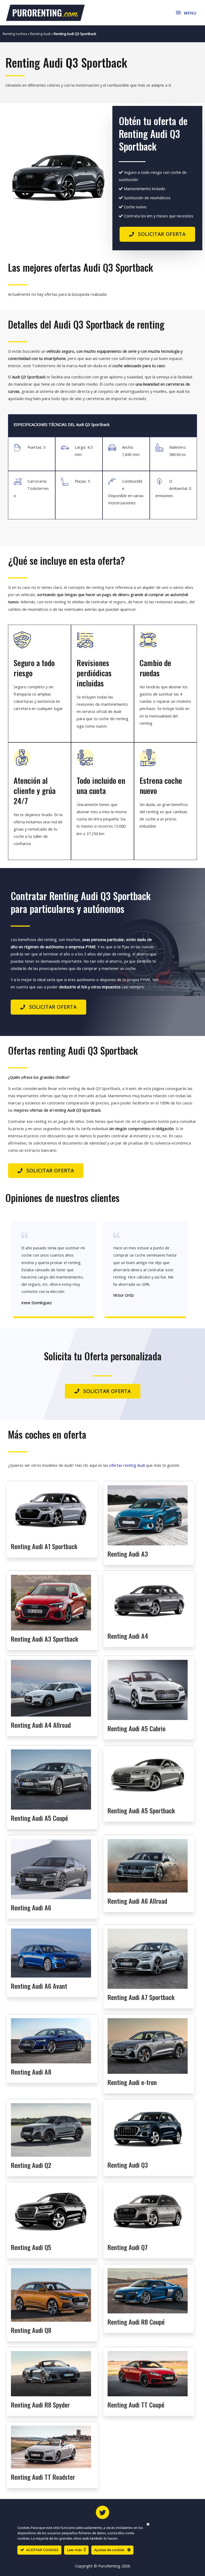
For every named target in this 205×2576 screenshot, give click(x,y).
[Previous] (17, 178)
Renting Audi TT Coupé (136, 2405)
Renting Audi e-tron (132, 2082)
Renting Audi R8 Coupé (136, 2322)
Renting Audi (40, 34)
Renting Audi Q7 (128, 2247)
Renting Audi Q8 (31, 2330)
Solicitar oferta (162, 234)
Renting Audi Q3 (128, 2165)
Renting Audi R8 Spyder (40, 2405)
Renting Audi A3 (128, 1554)
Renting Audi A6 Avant (39, 1986)
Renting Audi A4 (128, 1636)
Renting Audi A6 (31, 1907)
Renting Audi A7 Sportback (141, 1997)
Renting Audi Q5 (31, 2247)
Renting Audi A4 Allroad (41, 1725)
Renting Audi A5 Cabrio (137, 1728)
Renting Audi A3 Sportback (45, 1639)
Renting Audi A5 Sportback (141, 1810)
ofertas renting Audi (127, 1465)
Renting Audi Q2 (31, 2165)
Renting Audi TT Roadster (43, 2477)
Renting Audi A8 (31, 2072)
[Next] (98, 178)
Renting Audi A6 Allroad (137, 1901)
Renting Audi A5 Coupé (40, 1818)
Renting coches (15, 34)
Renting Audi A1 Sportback (44, 1546)
